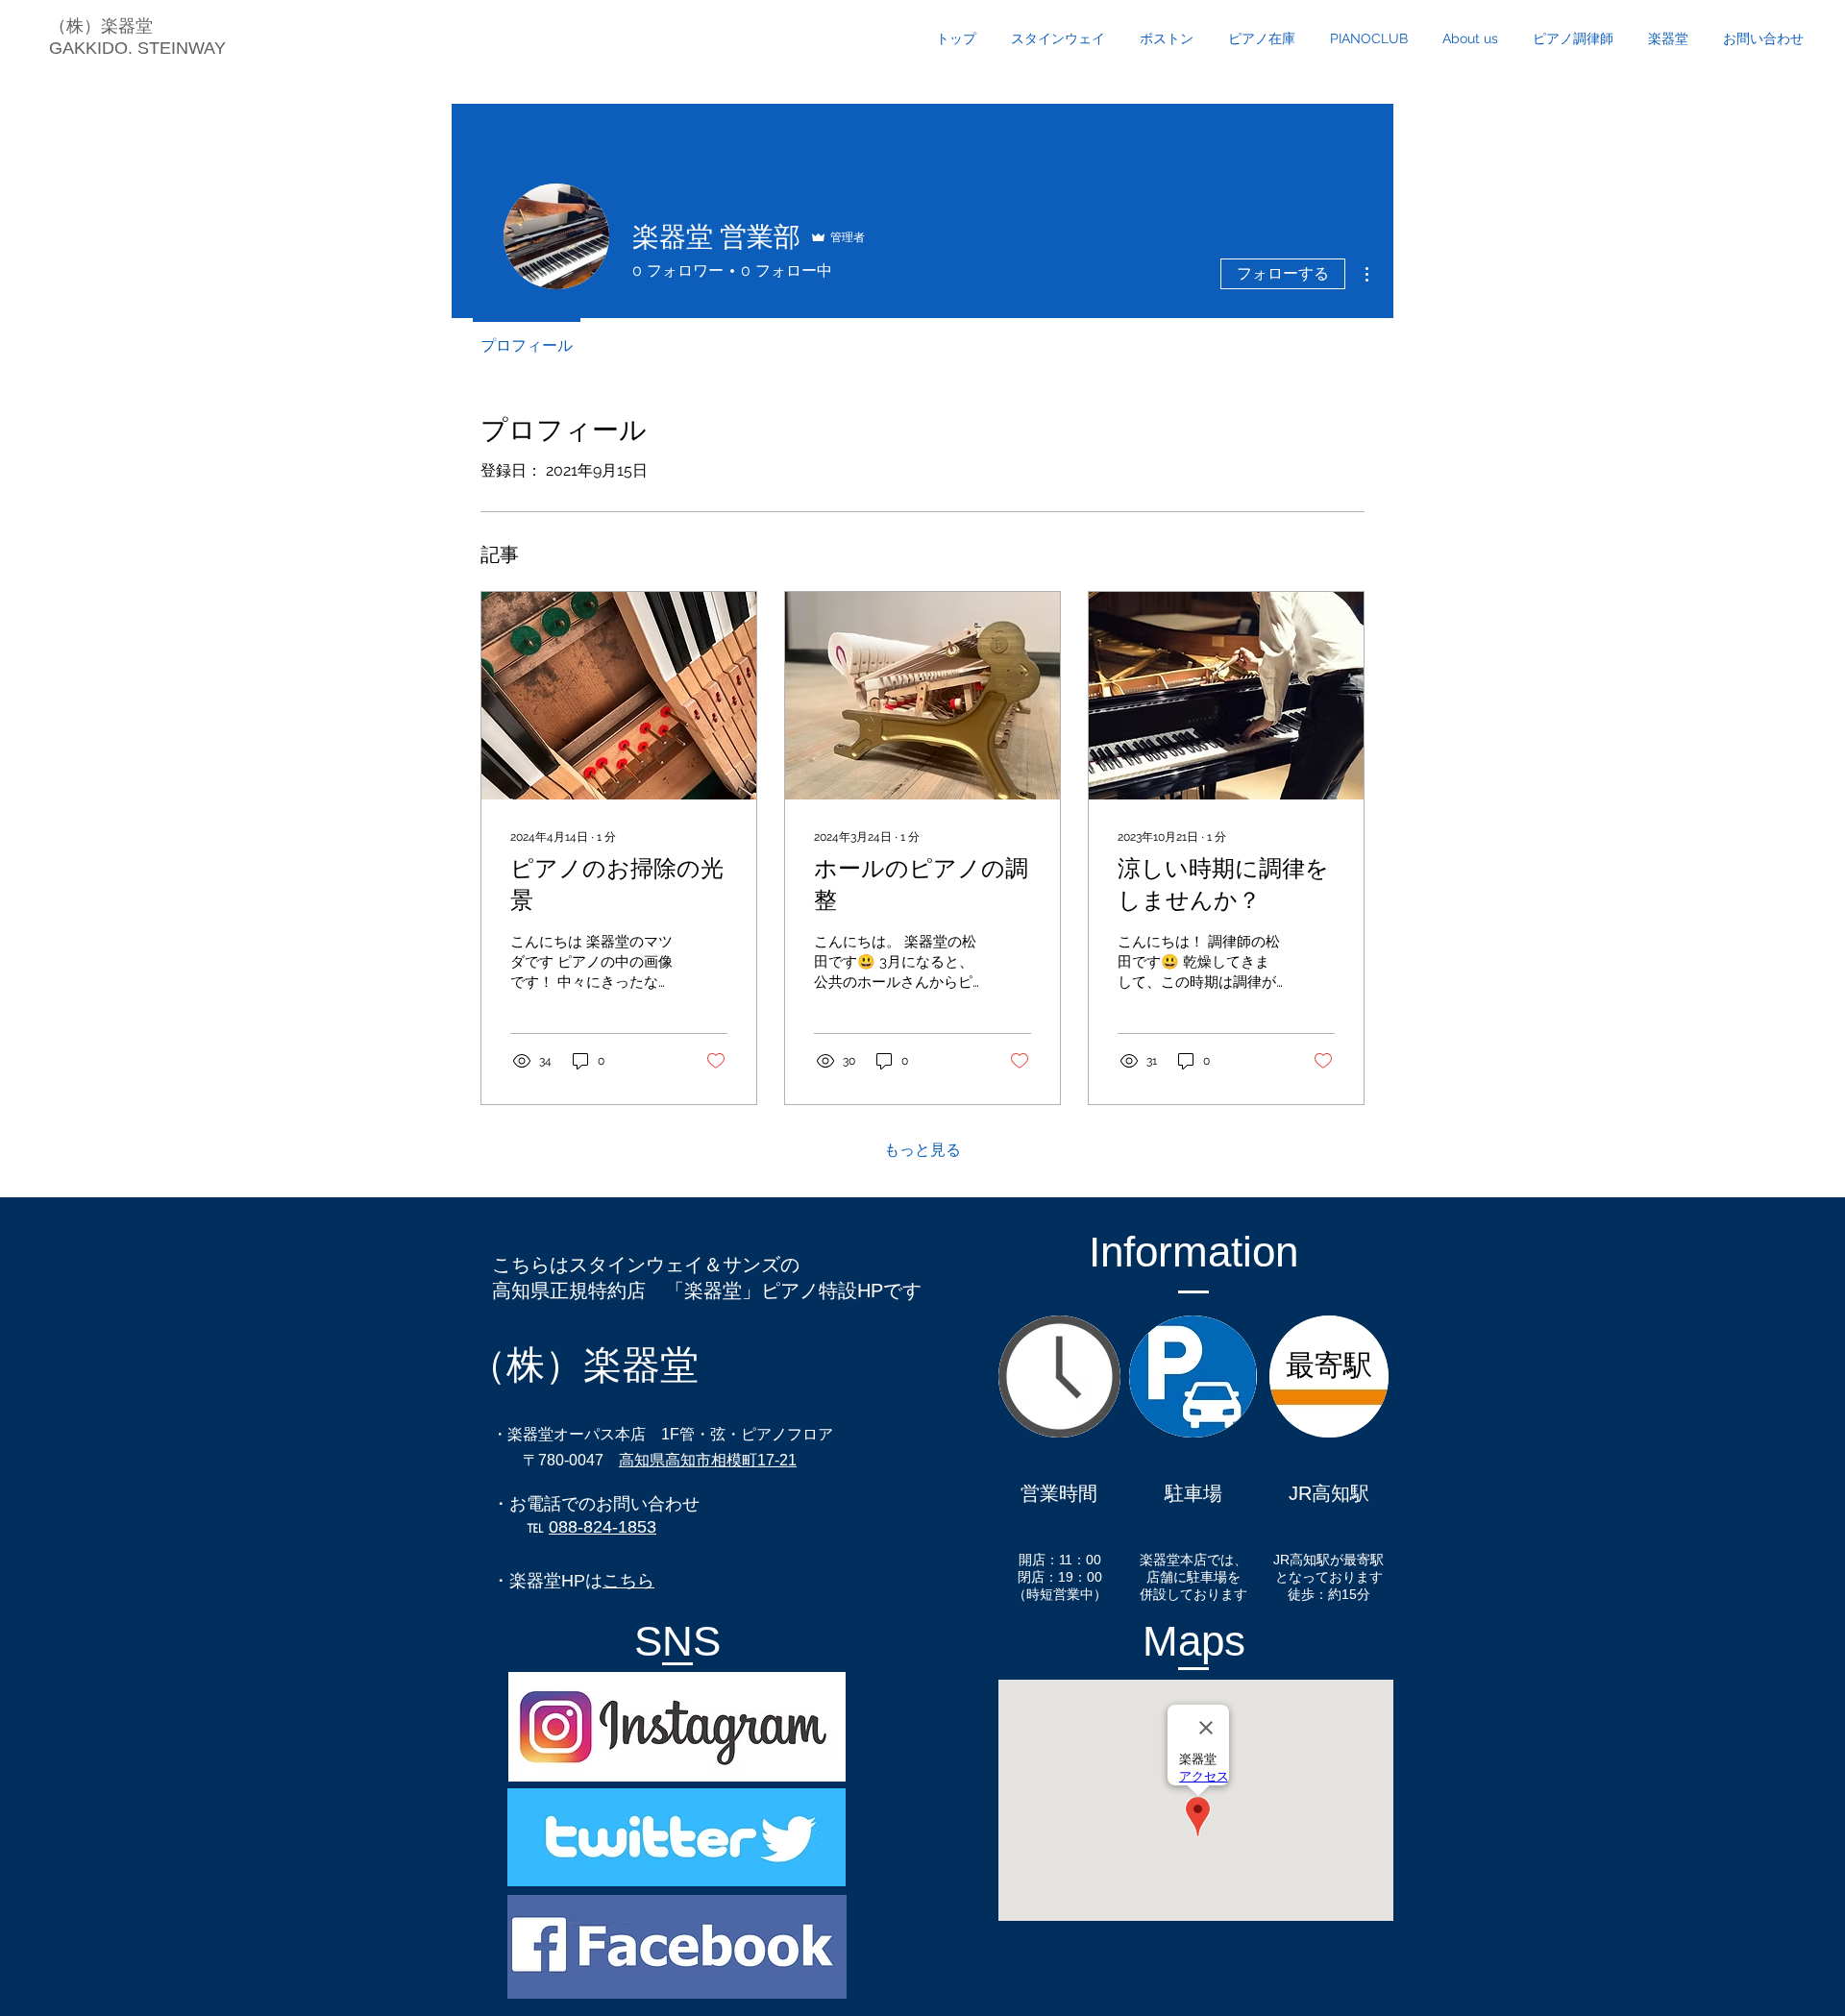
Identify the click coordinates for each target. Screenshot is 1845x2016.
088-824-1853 (603, 1527)
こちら (628, 1581)
